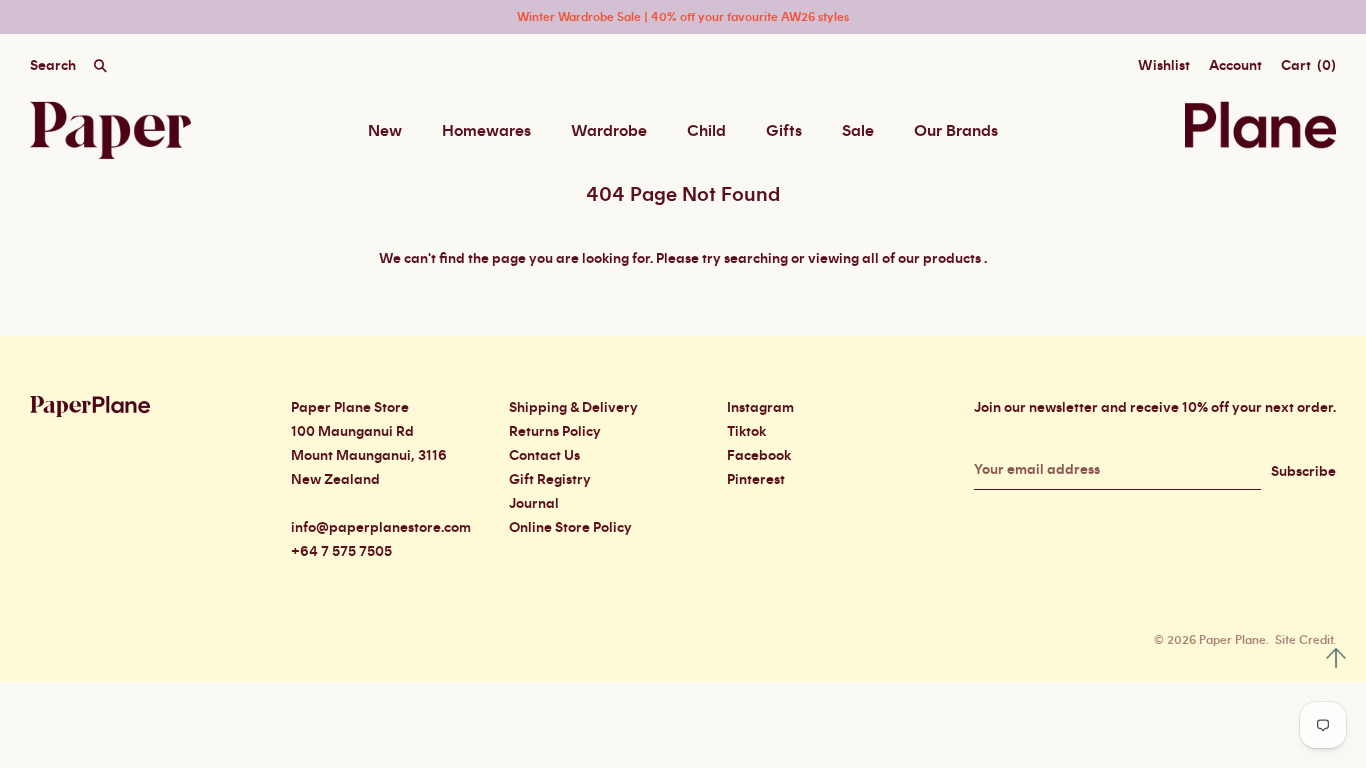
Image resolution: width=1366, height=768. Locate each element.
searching (756, 259)
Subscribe (1303, 472)
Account (1235, 66)
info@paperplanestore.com (381, 528)
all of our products (921, 259)
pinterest (756, 480)
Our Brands (956, 131)
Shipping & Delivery (573, 408)
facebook (759, 456)
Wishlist (1164, 66)
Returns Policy (555, 432)
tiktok (746, 432)
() (1308, 66)
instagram (760, 408)
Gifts (784, 131)
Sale (858, 131)
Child (706, 131)
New (385, 131)
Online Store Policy (570, 528)
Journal (534, 504)
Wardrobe (609, 131)
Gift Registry (550, 480)
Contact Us (544, 456)
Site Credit (1304, 640)
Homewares (486, 131)
